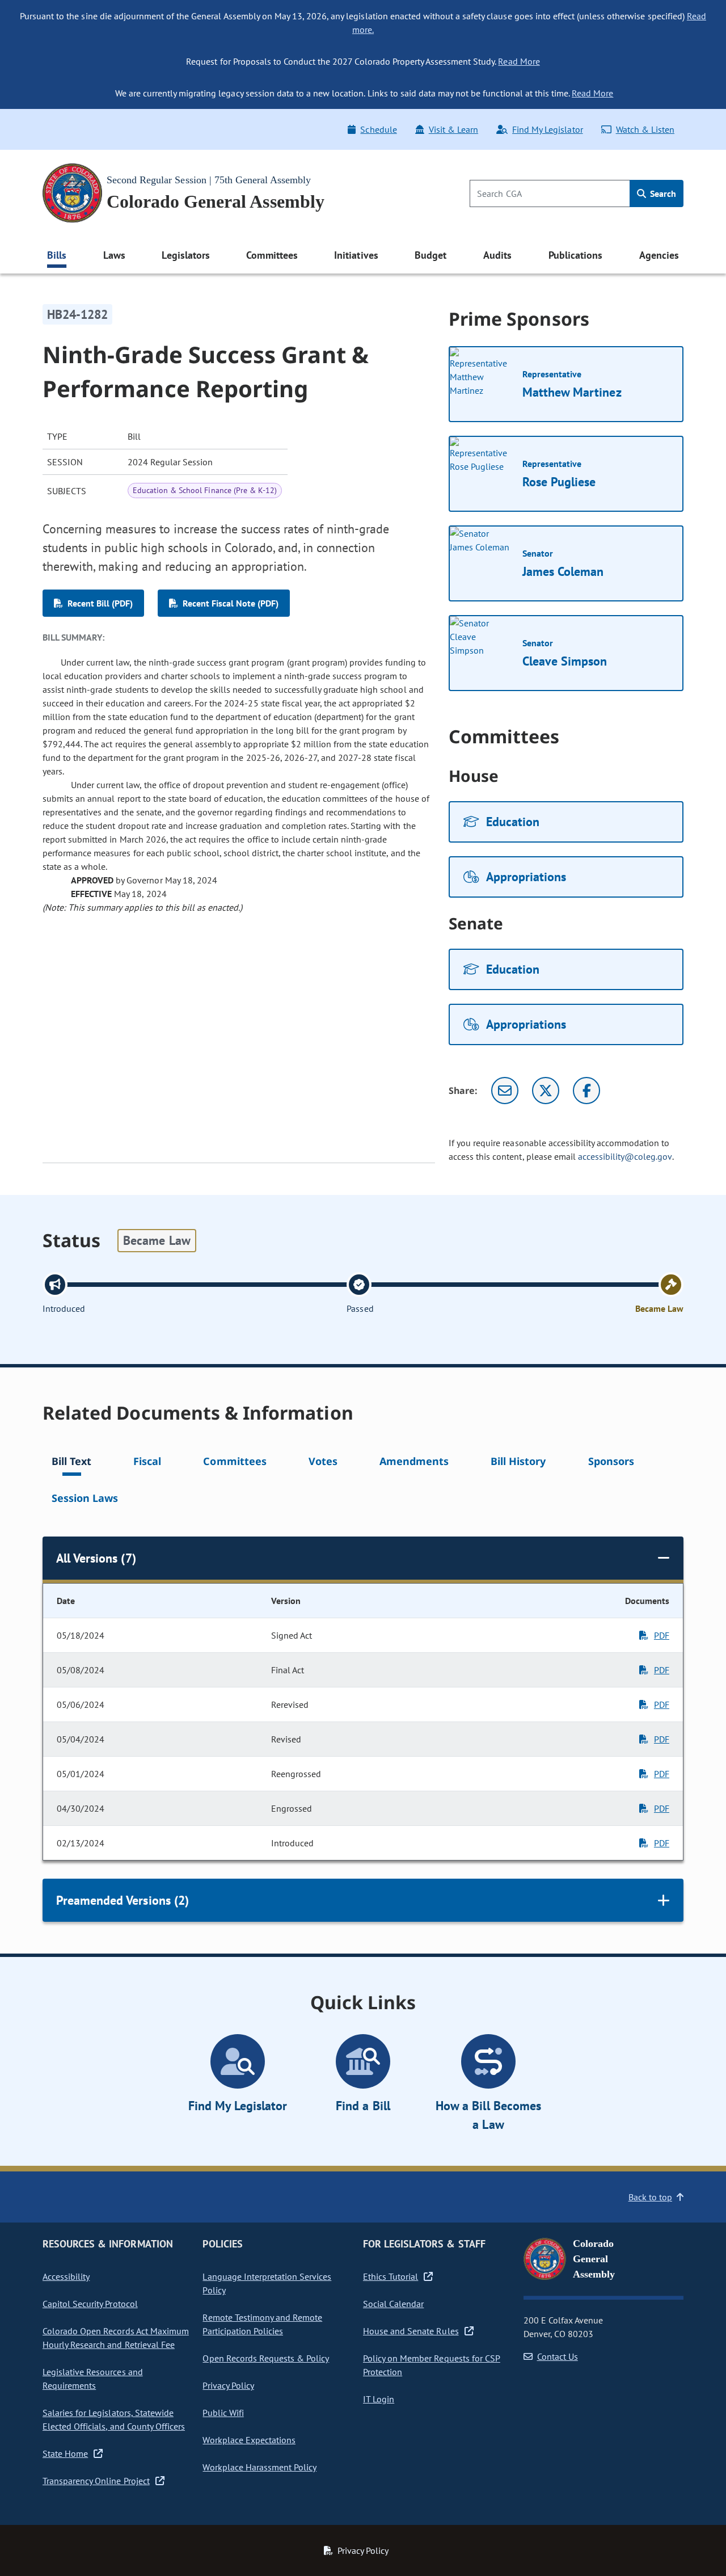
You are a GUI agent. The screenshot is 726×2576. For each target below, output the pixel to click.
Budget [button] (430, 255)
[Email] (505, 1091)
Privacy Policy (228, 2385)
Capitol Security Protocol (90, 2304)
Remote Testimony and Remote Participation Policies (262, 2324)
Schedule (378, 129)
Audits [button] (497, 255)
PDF (662, 1635)
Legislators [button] (185, 255)
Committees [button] (272, 255)
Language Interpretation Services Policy (267, 2283)
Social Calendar (393, 2304)
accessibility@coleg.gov (625, 1156)
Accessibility (66, 2276)
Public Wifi (223, 2413)
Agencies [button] (659, 255)
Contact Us (558, 2356)
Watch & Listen (645, 129)
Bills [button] (57, 255)
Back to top (650, 2197)
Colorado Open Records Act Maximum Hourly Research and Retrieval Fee (116, 2338)
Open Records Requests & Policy (266, 2358)
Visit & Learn (453, 129)
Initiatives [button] (356, 255)
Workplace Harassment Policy (259, 2467)
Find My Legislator (547, 129)
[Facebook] (586, 1091)
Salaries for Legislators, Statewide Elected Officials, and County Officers (114, 2419)
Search (662, 193)
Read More (519, 61)
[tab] (71, 1463)
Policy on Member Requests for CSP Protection (432, 2365)
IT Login (379, 2399)
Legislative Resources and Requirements (93, 2379)
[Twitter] (546, 1091)
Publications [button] (575, 255)
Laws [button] (114, 255)
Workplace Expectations (249, 2440)
